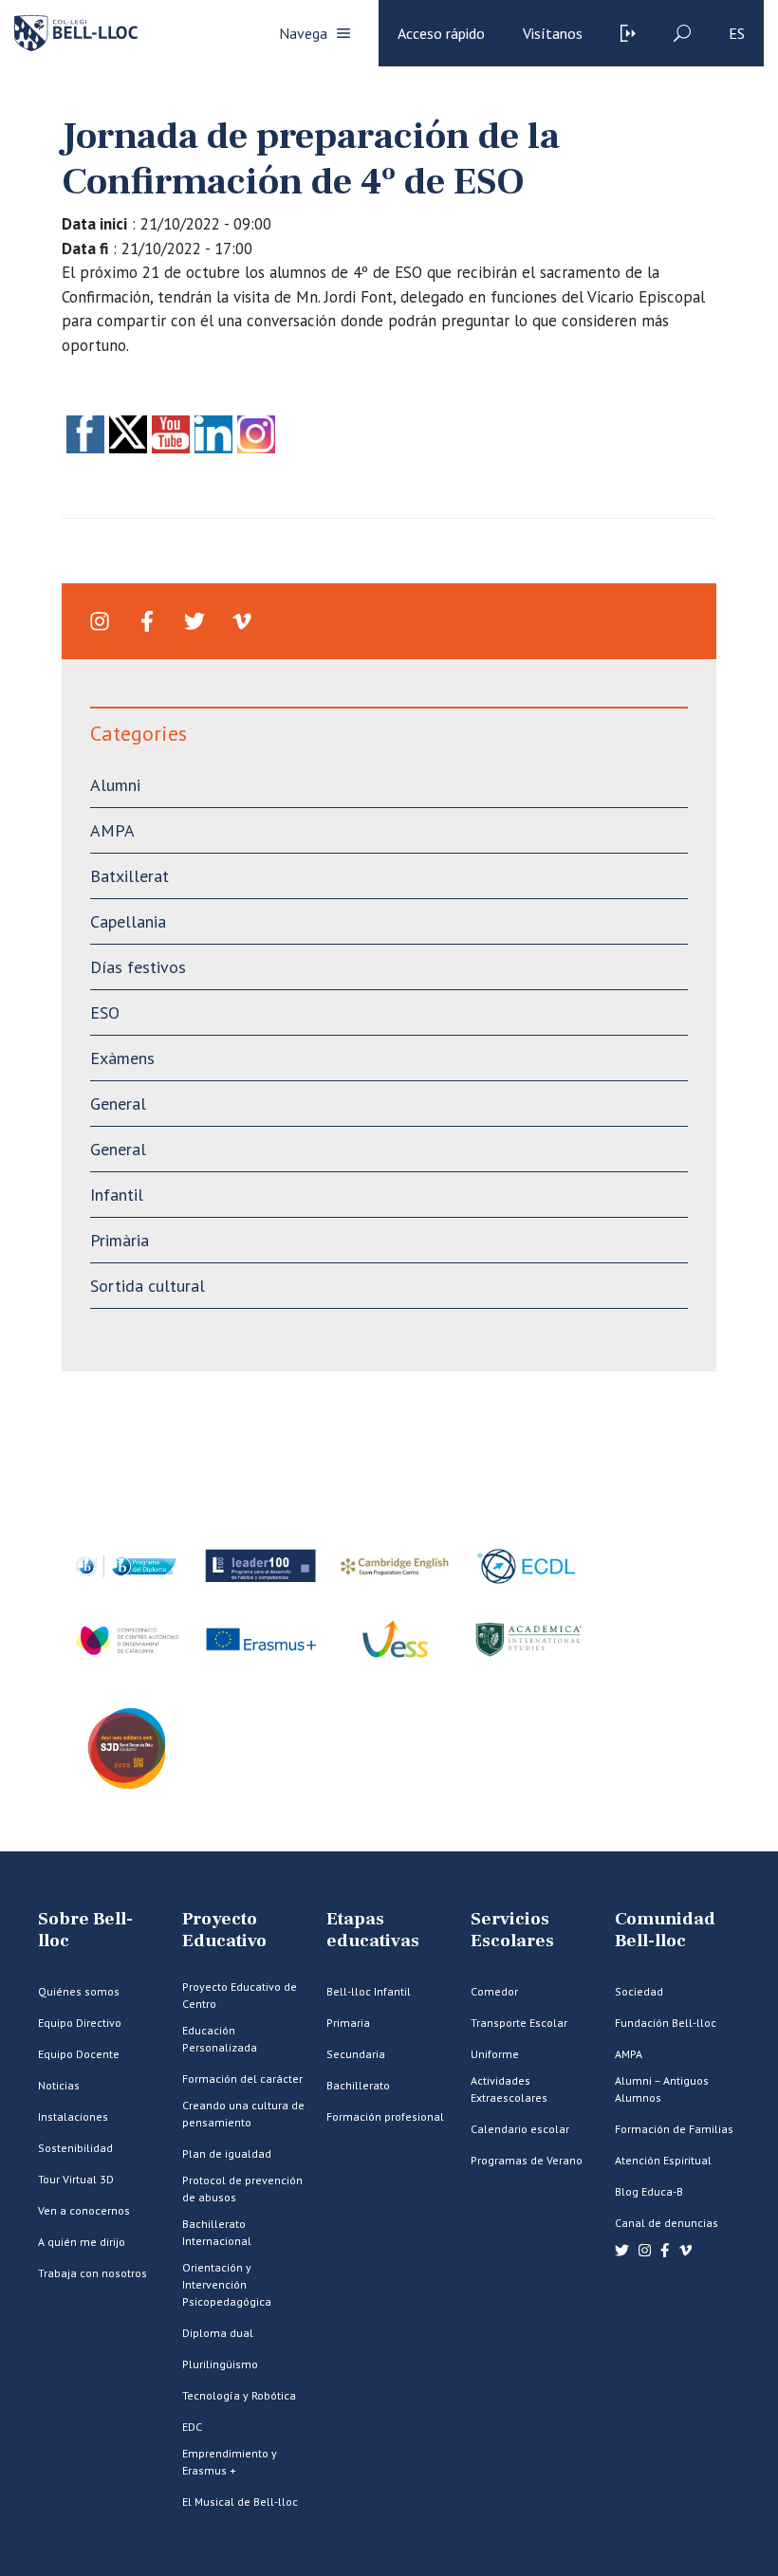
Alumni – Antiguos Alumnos (662, 2089)
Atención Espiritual (663, 2160)
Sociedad (639, 1991)
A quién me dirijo (82, 2242)
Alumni (115, 785)
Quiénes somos (79, 1991)
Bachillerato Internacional (217, 2232)
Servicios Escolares (512, 1930)
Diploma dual (218, 2333)
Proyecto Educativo (224, 1930)
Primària (120, 1240)
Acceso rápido (441, 33)
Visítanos (553, 33)
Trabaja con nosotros (93, 2273)
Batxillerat (130, 876)
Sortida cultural (148, 1286)
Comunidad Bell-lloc (665, 1930)
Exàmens (122, 1058)
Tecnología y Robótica (239, 2395)
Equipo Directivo (80, 2023)
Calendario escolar (520, 2129)
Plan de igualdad (227, 2153)
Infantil (117, 1195)
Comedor (494, 1991)
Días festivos (138, 967)
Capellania (128, 921)
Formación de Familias (674, 2129)
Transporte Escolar (519, 2023)
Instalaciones (73, 2116)
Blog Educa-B (649, 2191)
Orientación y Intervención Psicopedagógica (227, 2284)
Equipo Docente (79, 2054)
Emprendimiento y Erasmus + (230, 2462)
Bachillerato (358, 2085)
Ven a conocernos (84, 2210)
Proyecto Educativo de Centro (240, 1995)
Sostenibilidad (75, 2148)
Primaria (348, 2023)
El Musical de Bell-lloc (240, 2502)
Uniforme (495, 2054)
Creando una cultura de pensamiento (243, 2114)
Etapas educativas (373, 1930)
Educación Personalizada (220, 2039)
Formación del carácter (242, 2079)
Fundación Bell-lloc (666, 2023)
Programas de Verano (527, 2160)
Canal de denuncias (667, 2223)
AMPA (112, 830)
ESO (105, 1012)
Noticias (59, 2085)
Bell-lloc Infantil (369, 1991)
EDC (192, 2427)
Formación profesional (385, 2116)
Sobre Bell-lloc (85, 1930)
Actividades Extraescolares (509, 2089)
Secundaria (356, 2054)
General (118, 1104)
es (737, 33)
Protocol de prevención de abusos (242, 2189)
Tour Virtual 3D (76, 2179)
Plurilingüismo (220, 2364)
